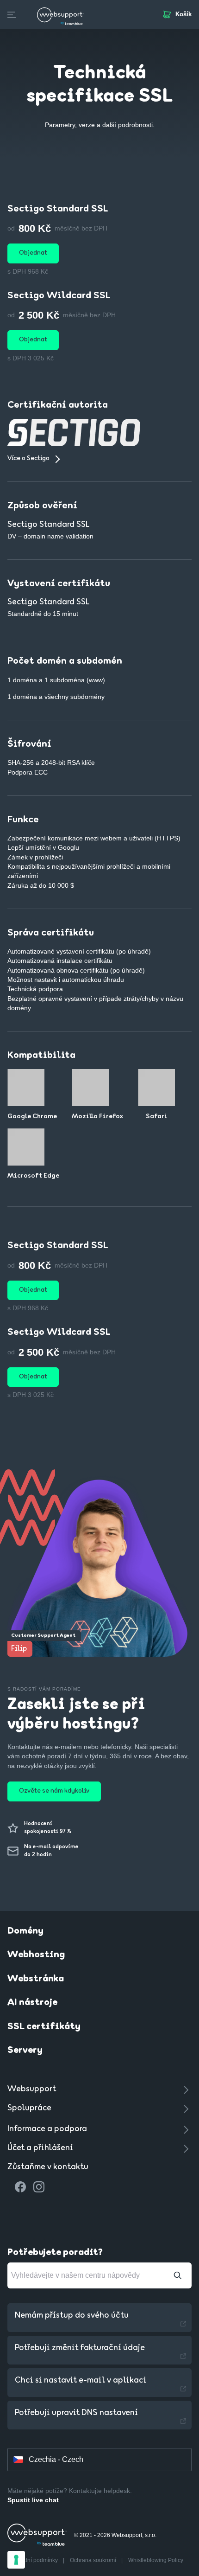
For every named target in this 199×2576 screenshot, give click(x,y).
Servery (25, 2051)
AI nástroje (32, 2003)
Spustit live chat (33, 2500)
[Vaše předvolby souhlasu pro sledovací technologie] (16, 2560)
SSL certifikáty (44, 2027)
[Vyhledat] (178, 2275)
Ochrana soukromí (94, 2560)
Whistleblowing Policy (156, 2560)
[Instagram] (39, 2187)
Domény (25, 1931)
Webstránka (36, 1979)
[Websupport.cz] (61, 14)
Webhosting (36, 1955)
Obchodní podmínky (33, 2560)
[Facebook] (20, 2187)
